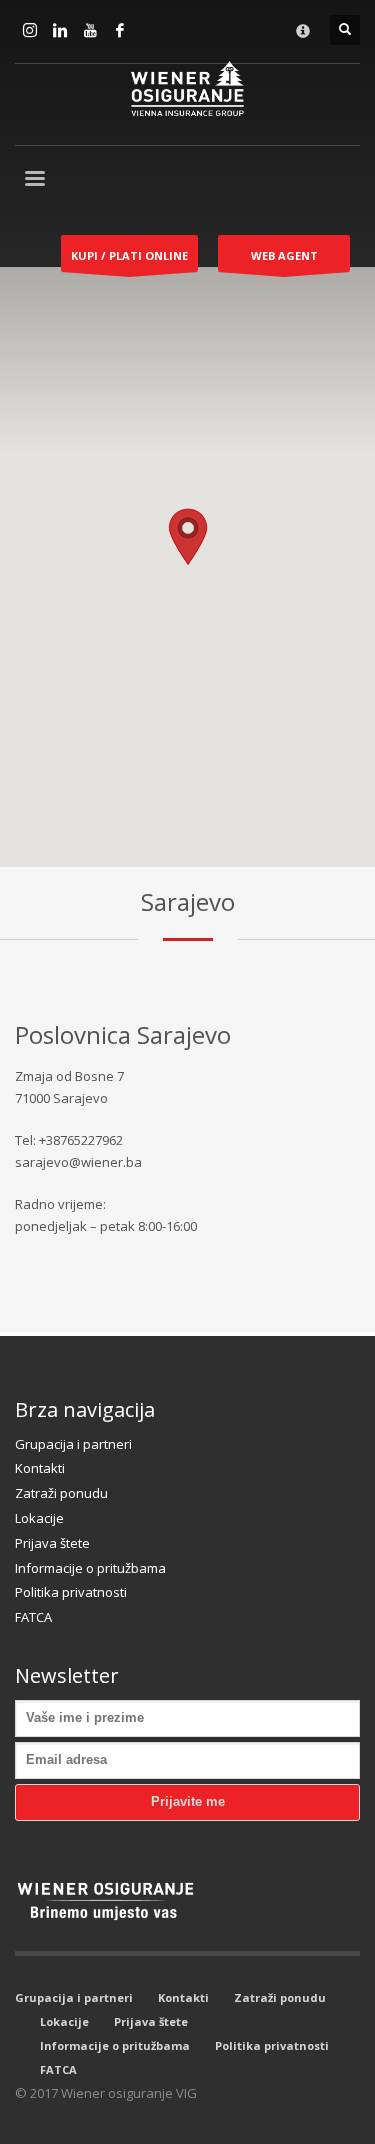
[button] (188, 537)
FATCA (33, 1617)
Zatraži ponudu (61, 1493)
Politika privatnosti (71, 1592)
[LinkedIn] (60, 30)
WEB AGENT (284, 255)
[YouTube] (90, 30)
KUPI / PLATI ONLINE (129, 255)
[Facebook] (120, 30)
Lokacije (39, 1518)
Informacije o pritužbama (90, 1568)
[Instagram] (30, 30)
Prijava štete (52, 1543)
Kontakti (40, 1468)
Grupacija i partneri (73, 1444)
